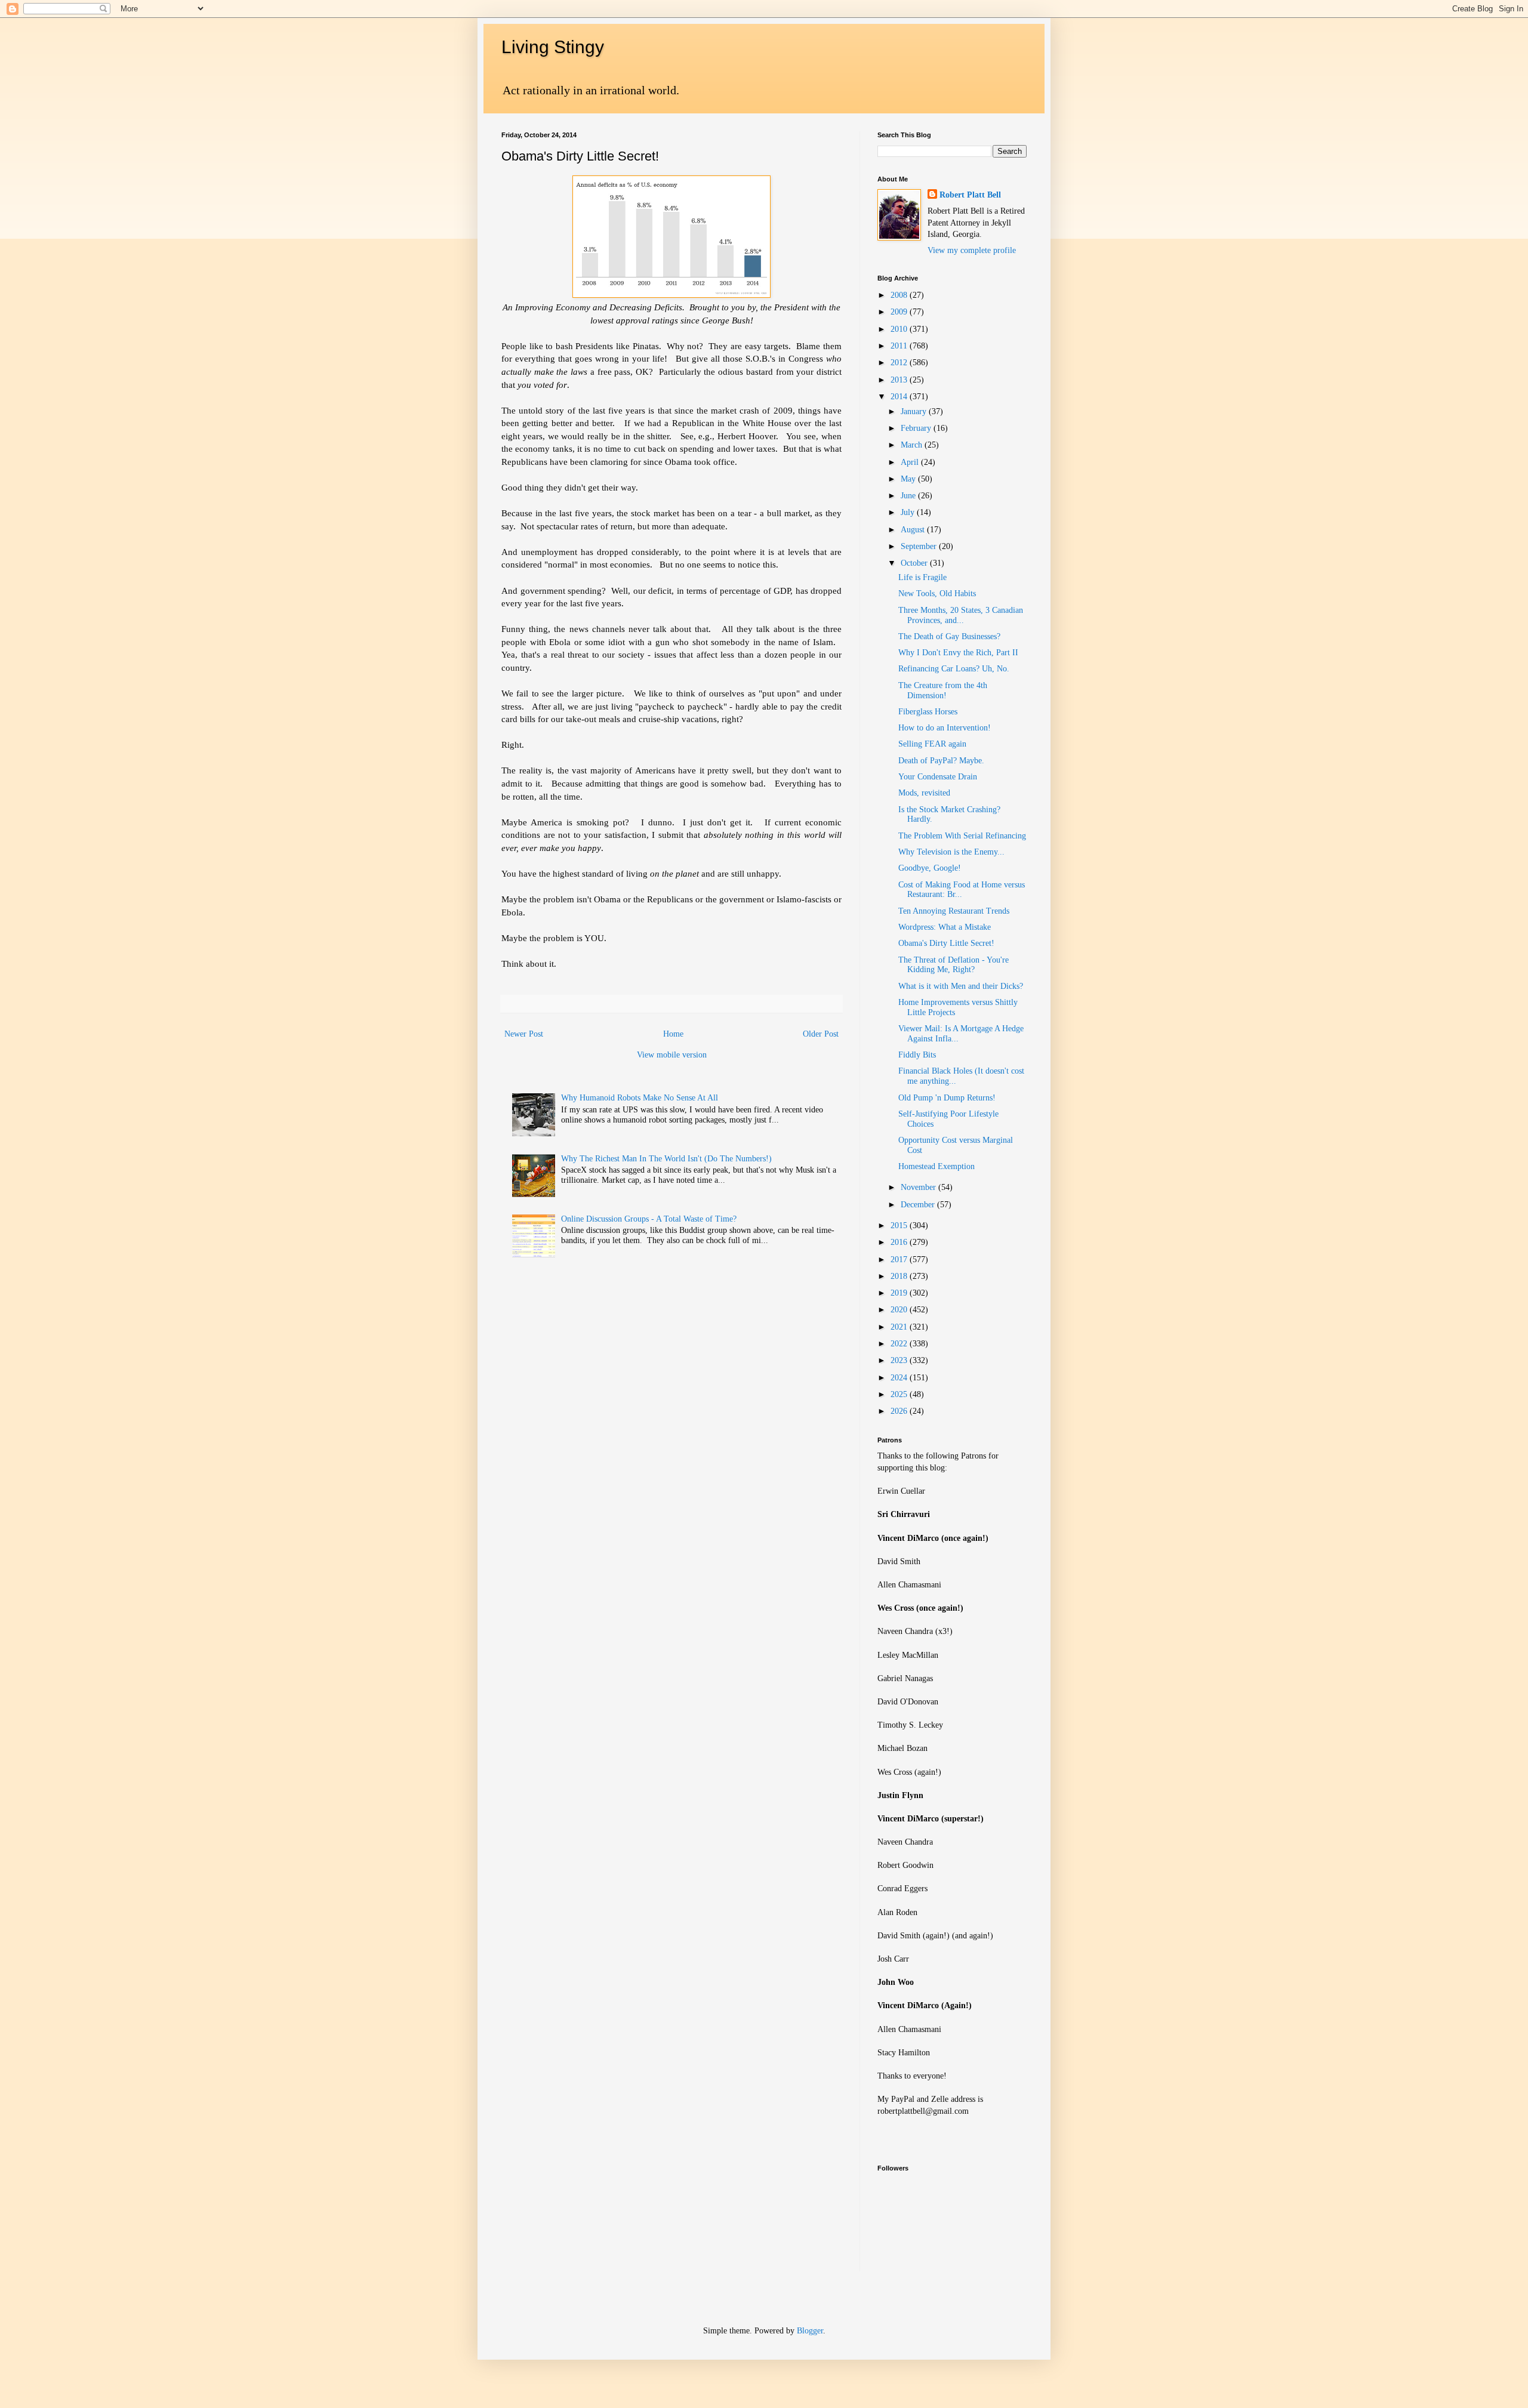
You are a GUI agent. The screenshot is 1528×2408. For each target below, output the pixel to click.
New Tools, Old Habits (937, 593)
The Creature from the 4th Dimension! (943, 690)
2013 (900, 380)
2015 (900, 1225)
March (913, 445)
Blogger (810, 2331)
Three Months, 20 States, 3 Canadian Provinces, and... (961, 615)
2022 (900, 1344)
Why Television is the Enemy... (951, 852)
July (909, 512)
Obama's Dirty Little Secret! (946, 943)
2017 (900, 1260)
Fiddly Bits (917, 1055)
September (920, 546)
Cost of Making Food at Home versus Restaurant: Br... (962, 890)
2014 (900, 397)
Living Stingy (553, 47)
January (915, 411)
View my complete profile (972, 250)
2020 (900, 1310)
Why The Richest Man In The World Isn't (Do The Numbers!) (666, 1159)
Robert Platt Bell (970, 195)
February (917, 428)
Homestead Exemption (936, 1166)
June (909, 496)
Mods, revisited (924, 793)
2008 (900, 295)
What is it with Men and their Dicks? (961, 986)
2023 (900, 1360)
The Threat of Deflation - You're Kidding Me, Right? (954, 965)
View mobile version (672, 1055)
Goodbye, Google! (930, 868)
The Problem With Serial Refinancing (962, 836)
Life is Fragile (922, 577)
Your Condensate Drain (938, 777)
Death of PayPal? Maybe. (941, 761)
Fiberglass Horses (928, 712)
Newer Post (524, 1034)
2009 (900, 312)
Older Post (821, 1034)
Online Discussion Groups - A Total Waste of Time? (649, 1219)
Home (673, 1034)
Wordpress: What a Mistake (945, 927)
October (915, 563)
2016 (900, 1242)
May (909, 479)
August (914, 530)
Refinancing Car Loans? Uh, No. (954, 669)
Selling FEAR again (932, 744)
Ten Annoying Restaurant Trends (954, 911)
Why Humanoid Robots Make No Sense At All (640, 1098)
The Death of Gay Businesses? (949, 636)
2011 (900, 346)
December (919, 1205)
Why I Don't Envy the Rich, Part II (958, 653)
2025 (900, 1394)
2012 (900, 363)
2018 (900, 1276)
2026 (900, 1411)
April (911, 462)
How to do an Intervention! (945, 728)
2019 (900, 1293)
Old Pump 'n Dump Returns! (947, 1098)
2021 (900, 1327)
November (919, 1187)
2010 (900, 329)
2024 (900, 1378)
